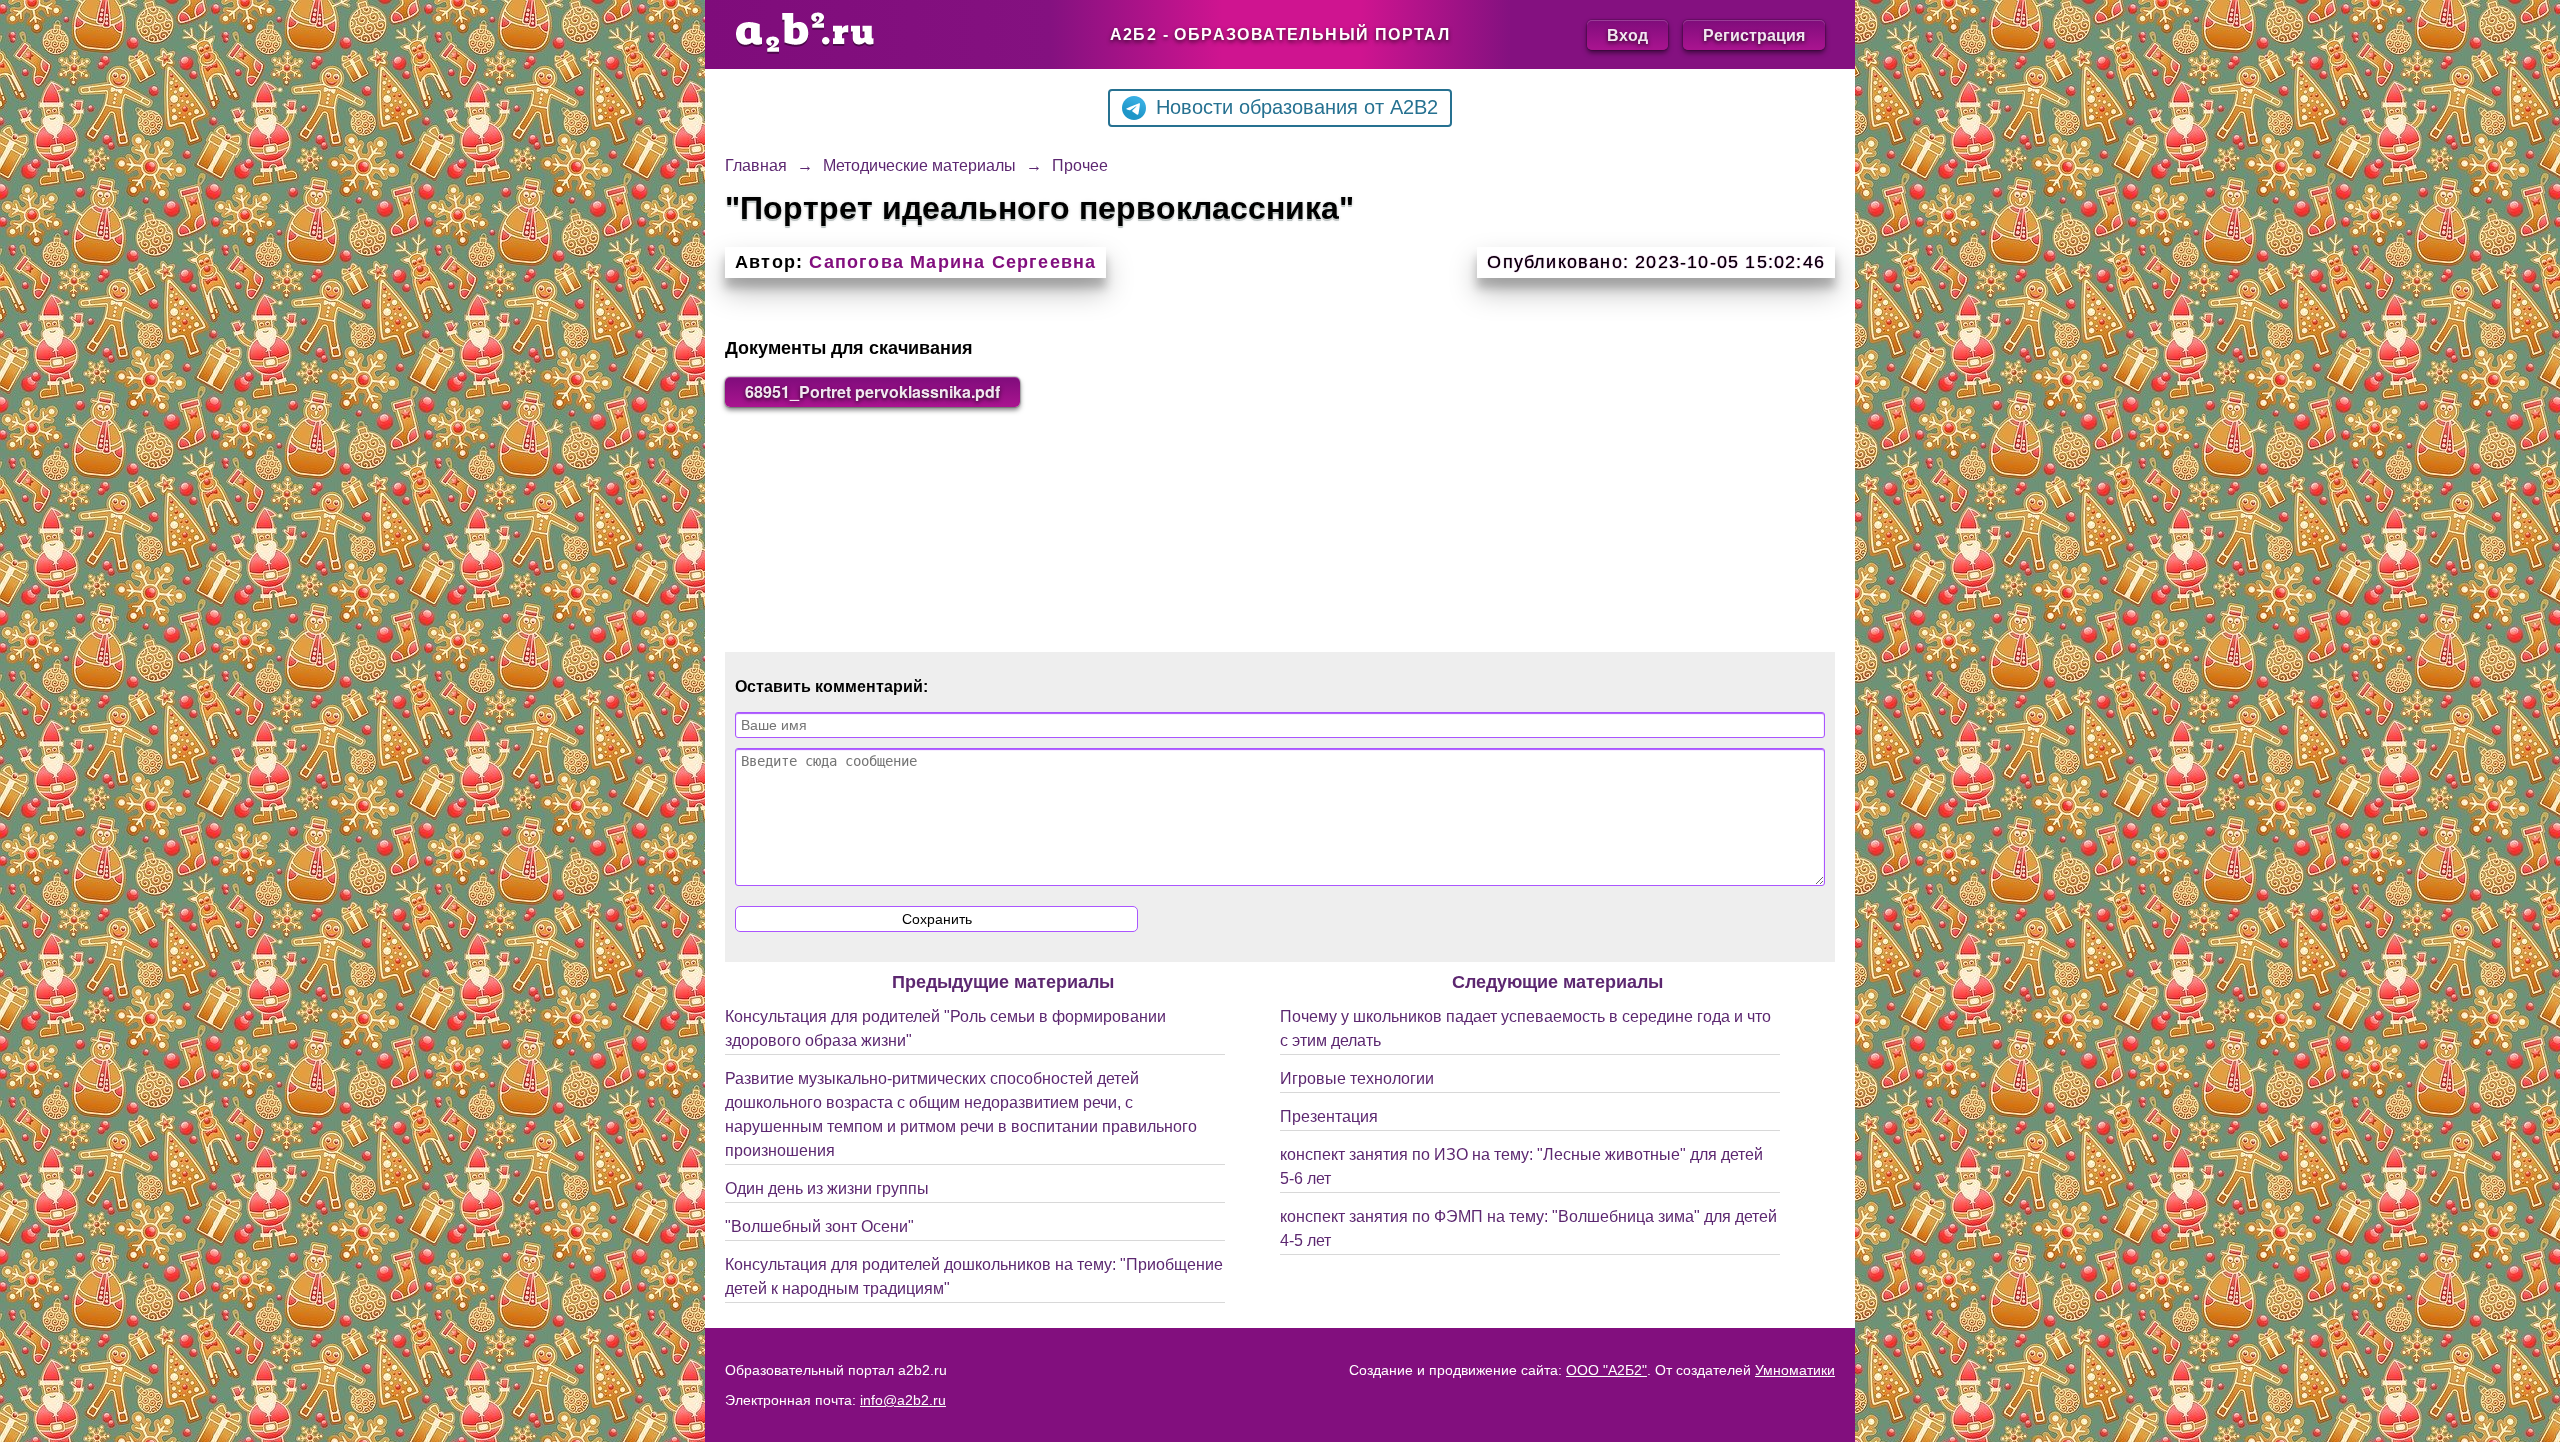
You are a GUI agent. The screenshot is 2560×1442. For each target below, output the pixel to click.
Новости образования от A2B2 (1297, 107)
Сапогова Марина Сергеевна (952, 262)
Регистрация (1754, 34)
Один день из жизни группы (827, 1188)
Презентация (1329, 1116)
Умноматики (1795, 1370)
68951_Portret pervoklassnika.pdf (872, 391)
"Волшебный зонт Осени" (819, 1226)
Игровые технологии (1357, 1078)
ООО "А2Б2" (1606, 1370)
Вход (1627, 34)
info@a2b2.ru (903, 1400)
